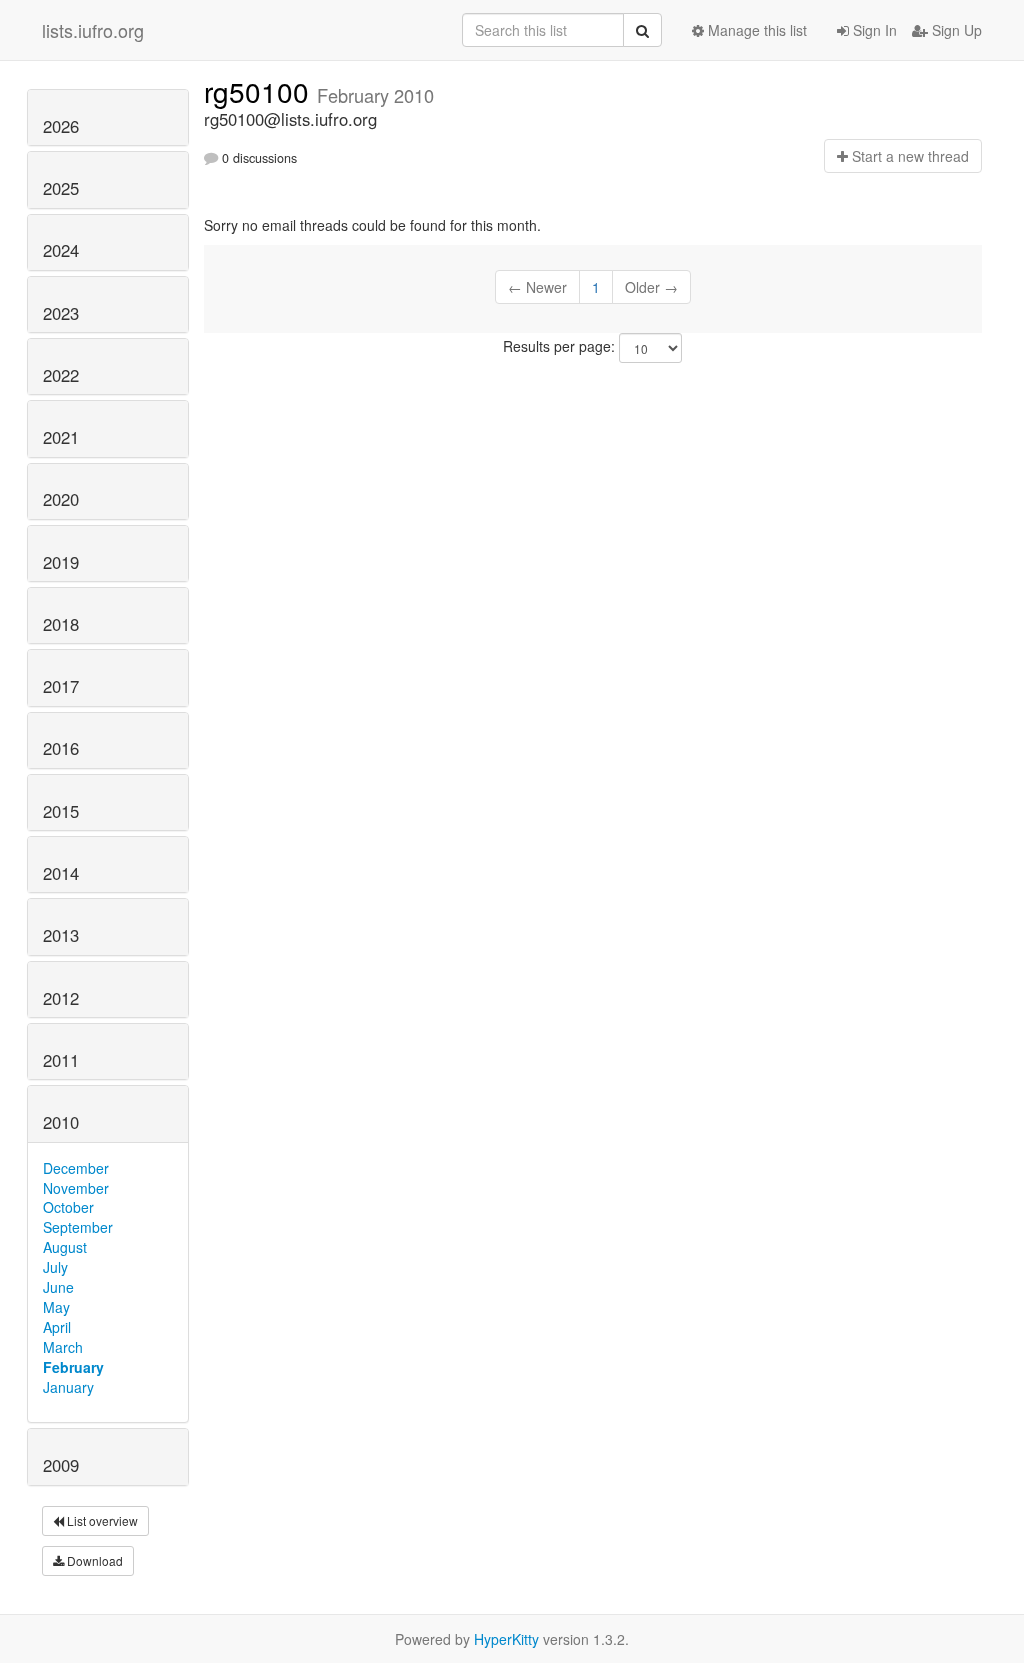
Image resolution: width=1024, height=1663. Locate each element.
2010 (61, 1122)
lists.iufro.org (93, 30)
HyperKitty (506, 1639)
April (57, 1327)
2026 (61, 126)
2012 (61, 998)
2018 (61, 624)
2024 (61, 250)
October (68, 1207)
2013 (61, 935)
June (58, 1287)
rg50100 (260, 91)
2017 (61, 686)
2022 (61, 375)
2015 (61, 811)
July (55, 1267)
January (68, 1387)
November (76, 1188)
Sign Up (955, 30)
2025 (61, 188)
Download (93, 1560)
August (65, 1247)
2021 (61, 437)
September (78, 1227)
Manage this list (755, 30)
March (63, 1347)
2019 (61, 562)
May (56, 1307)
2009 (61, 1465)
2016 (61, 748)
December (76, 1168)
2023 (61, 313)
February (73, 1367)
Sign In (873, 30)
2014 (61, 873)
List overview (101, 1520)
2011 (61, 1060)
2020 (61, 499)
